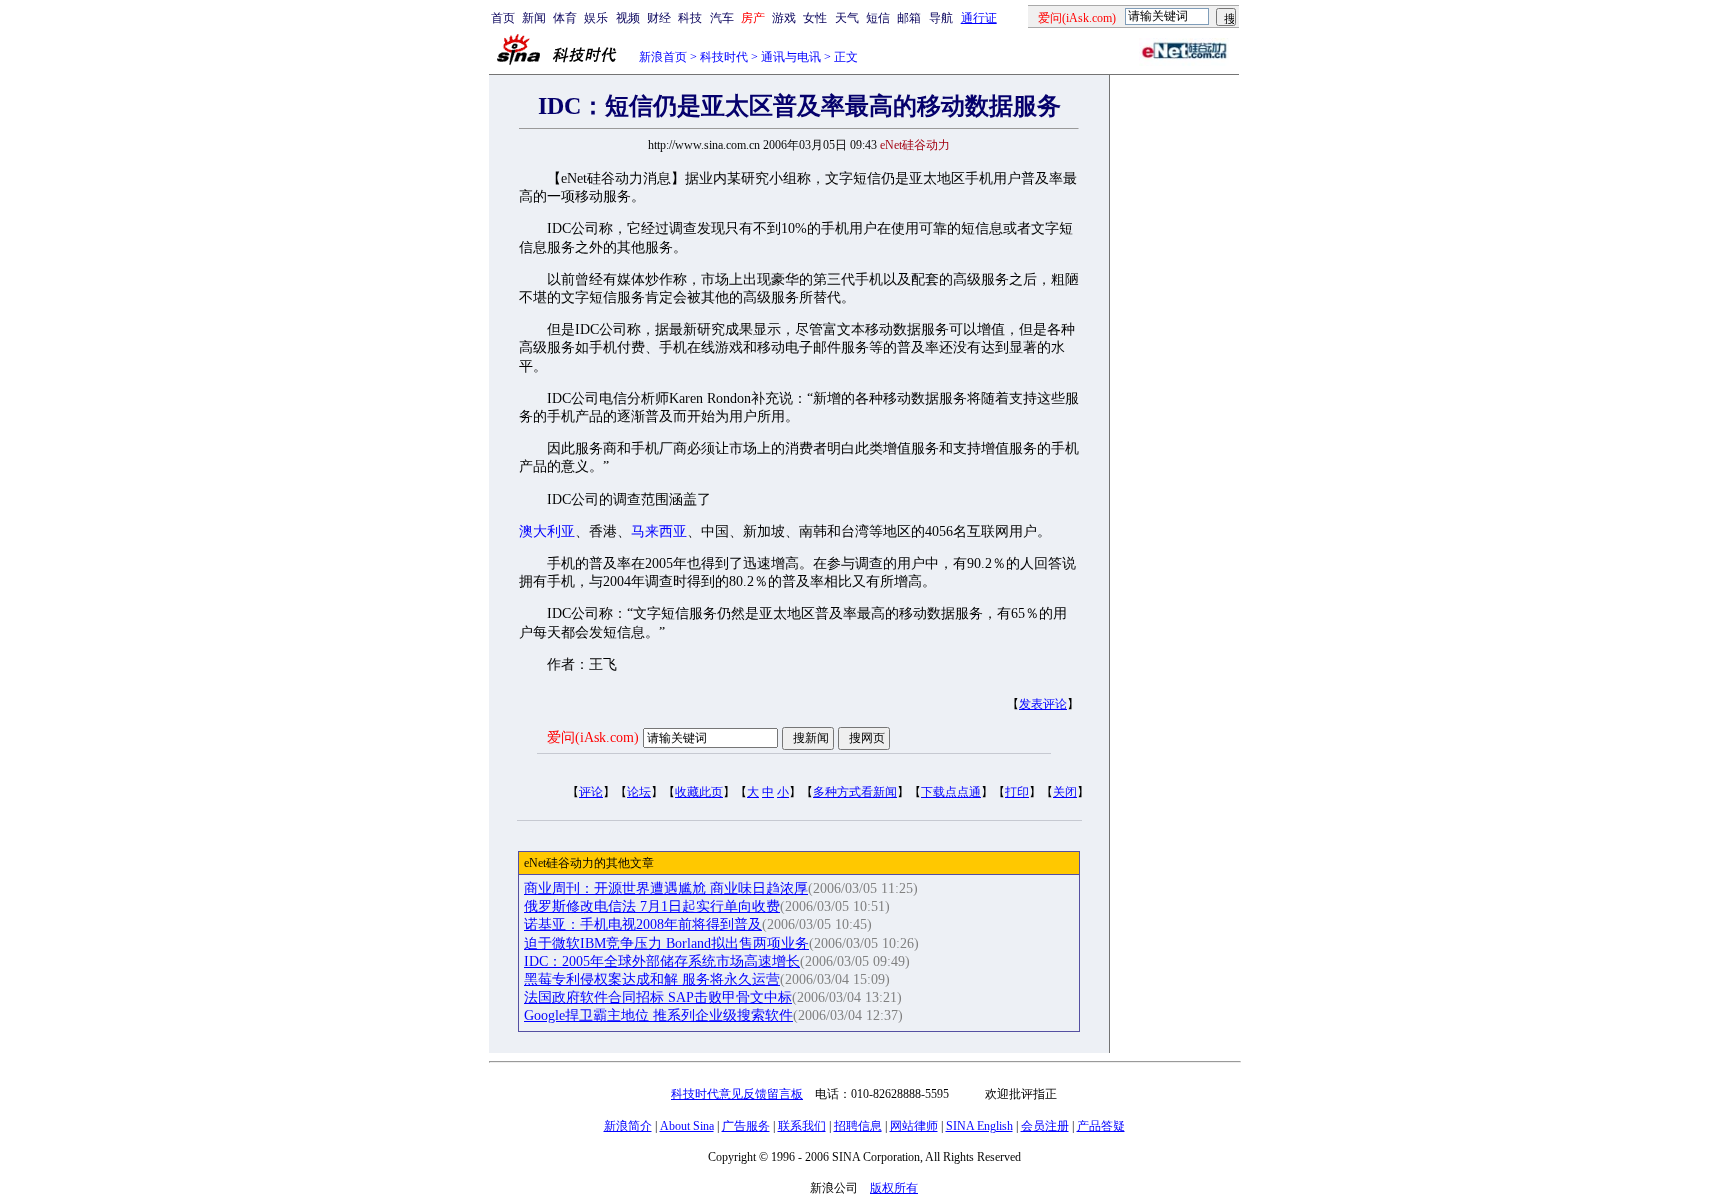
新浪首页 (663, 57)
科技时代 (724, 57)
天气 (847, 18)
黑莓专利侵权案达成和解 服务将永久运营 (652, 979)
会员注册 (1045, 1126)
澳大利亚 (547, 531)
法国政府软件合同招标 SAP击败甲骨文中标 (658, 997)
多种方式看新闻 (855, 792)
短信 (878, 18)
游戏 (784, 18)
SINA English (979, 1126)
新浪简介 (628, 1126)
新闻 (534, 18)
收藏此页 (699, 792)
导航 (941, 18)
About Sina (687, 1126)
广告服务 (746, 1126)
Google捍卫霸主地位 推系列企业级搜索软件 (658, 1015)
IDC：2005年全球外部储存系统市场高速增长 (662, 961)
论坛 (639, 792)
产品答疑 (1101, 1126)
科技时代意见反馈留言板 (737, 1094)
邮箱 (909, 18)
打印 (1017, 792)
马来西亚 (659, 531)
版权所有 (894, 1188)
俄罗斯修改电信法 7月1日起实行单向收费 (652, 906)
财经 (659, 18)
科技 (690, 18)
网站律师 (914, 1126)
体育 (565, 18)
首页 (503, 18)
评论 (591, 792)
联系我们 (802, 1126)
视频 (628, 18)
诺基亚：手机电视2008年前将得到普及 (643, 924)
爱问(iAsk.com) (593, 737)
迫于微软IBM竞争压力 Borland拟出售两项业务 (666, 943)
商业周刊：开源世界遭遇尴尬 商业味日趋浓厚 (666, 888)
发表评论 (1043, 704)
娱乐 (596, 18)
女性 (815, 18)
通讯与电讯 (791, 57)
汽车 (722, 18)
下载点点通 (951, 792)
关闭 (1065, 792)
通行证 (979, 18)
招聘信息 (858, 1126)
